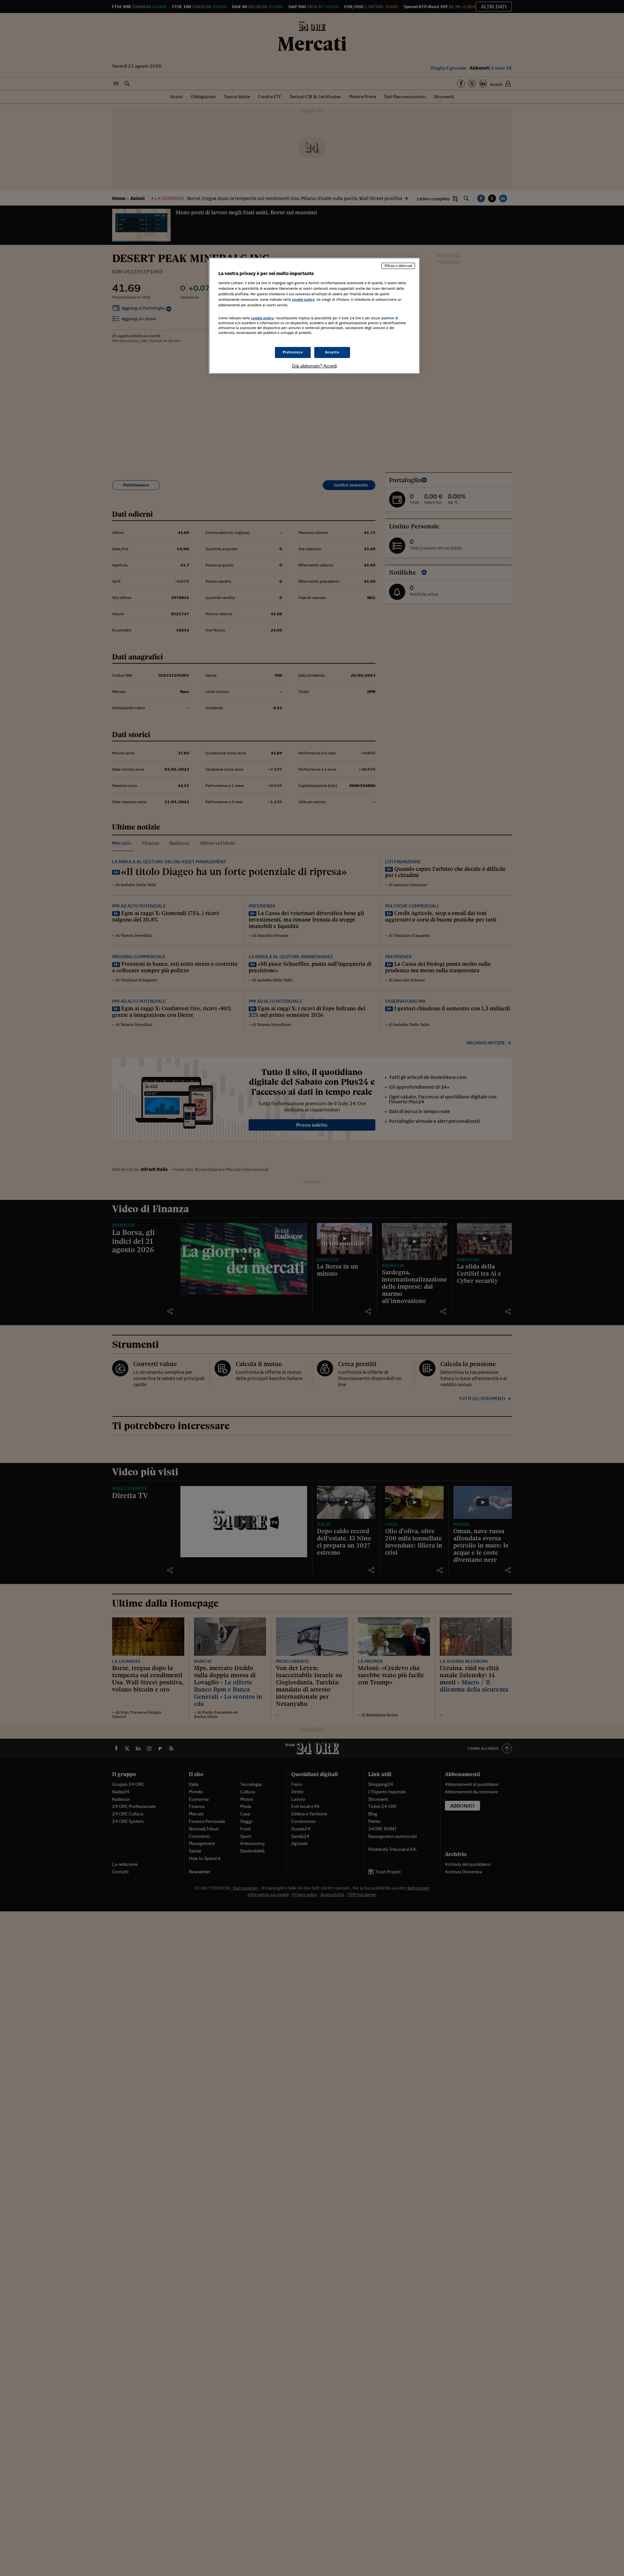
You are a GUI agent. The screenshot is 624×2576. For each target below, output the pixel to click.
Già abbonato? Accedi (314, 366)
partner (388, 318)
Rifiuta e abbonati (398, 266)
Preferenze (293, 352)
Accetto (332, 352)
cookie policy (303, 299)
